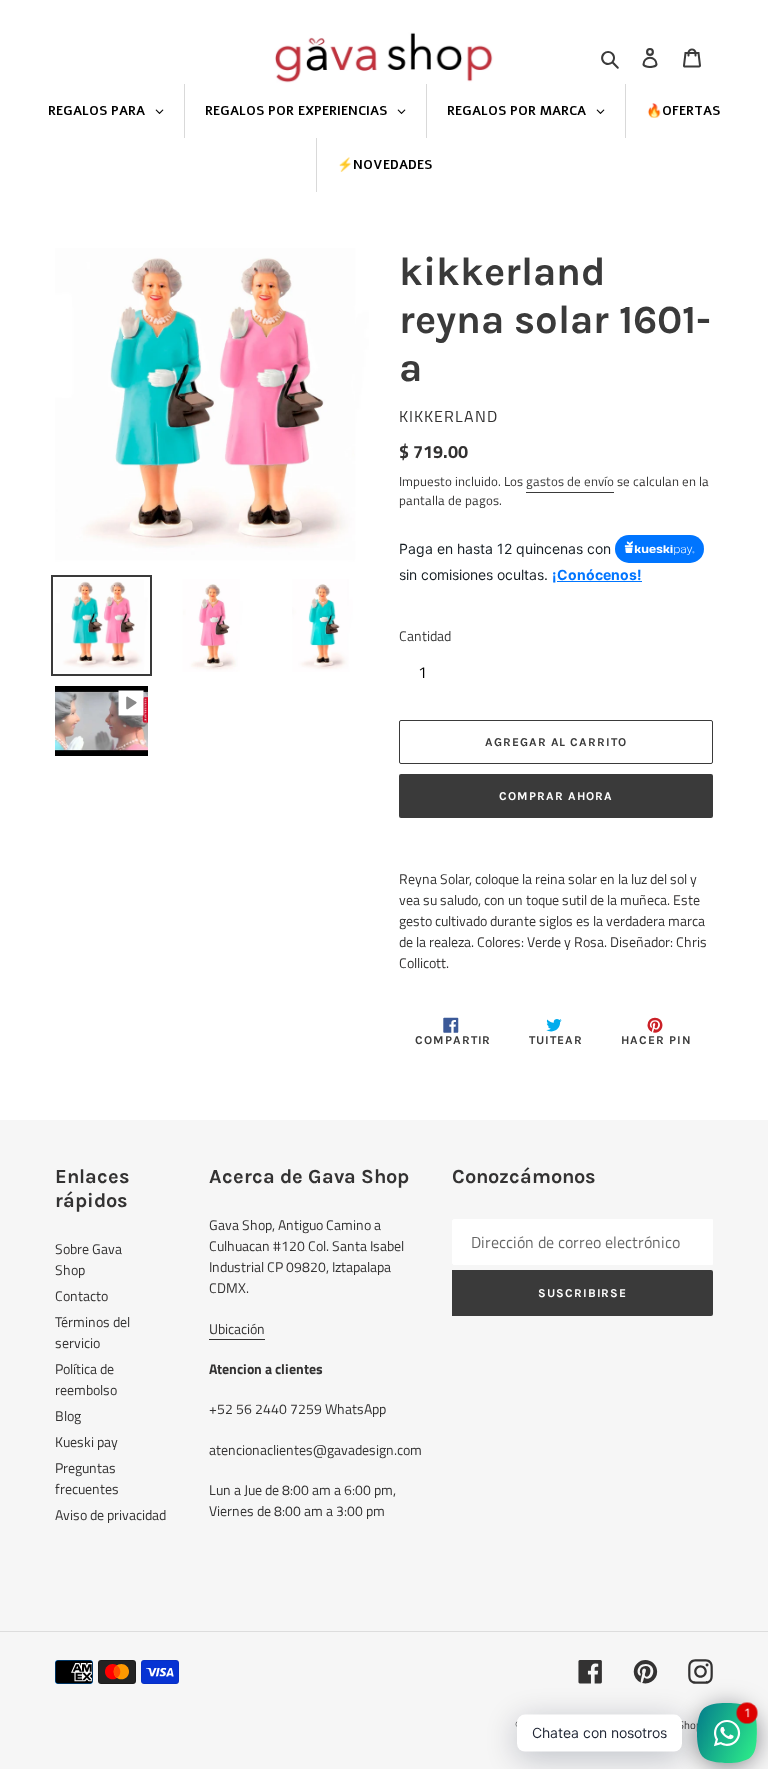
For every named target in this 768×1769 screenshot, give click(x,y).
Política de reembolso (86, 1379)
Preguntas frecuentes (87, 1478)
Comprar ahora (555, 796)
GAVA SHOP (580, 1725)
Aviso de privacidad (110, 1514)
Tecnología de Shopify (662, 1725)
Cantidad (425, 635)
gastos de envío (570, 481)
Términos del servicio (92, 1332)
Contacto (81, 1295)
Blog (68, 1415)
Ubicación (237, 1328)
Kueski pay (86, 1441)
